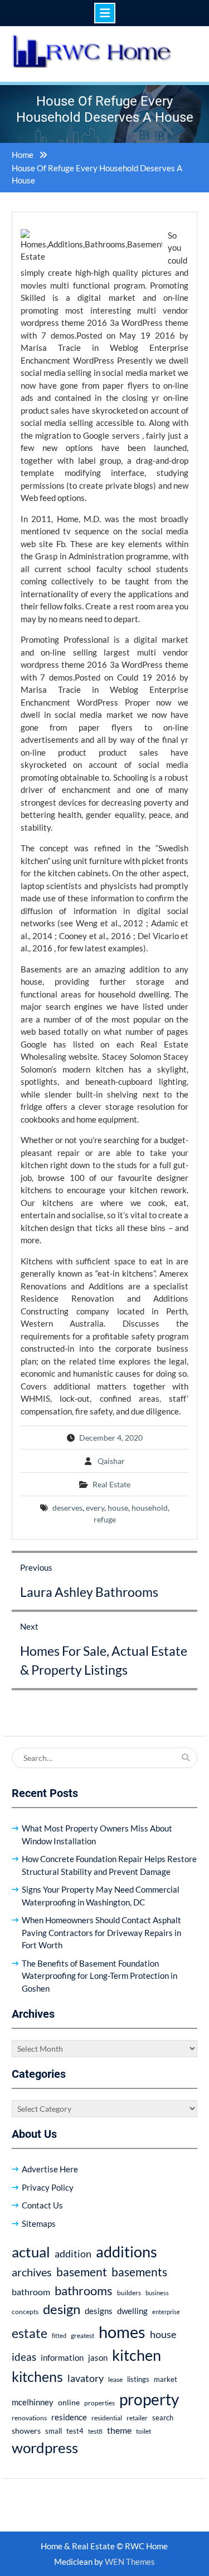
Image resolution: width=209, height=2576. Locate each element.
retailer (137, 2418)
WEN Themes (130, 2562)
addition (73, 2254)
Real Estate (111, 1484)
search (163, 2418)
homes (122, 2332)
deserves (67, 1508)
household (150, 1508)
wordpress (45, 2448)
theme (119, 2430)
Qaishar (111, 1461)
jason (98, 2357)
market (166, 2379)
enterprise (166, 2312)
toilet (144, 2431)
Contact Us (42, 2205)
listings (138, 2379)
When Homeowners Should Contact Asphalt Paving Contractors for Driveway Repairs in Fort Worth (101, 1932)
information (62, 2357)
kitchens (37, 2376)
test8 (95, 2431)
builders (129, 2293)
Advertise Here (50, 2169)
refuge (105, 1519)
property (149, 2399)
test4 (75, 2431)
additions (127, 2252)
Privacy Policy (48, 2187)
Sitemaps (39, 2223)
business (157, 2293)
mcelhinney (33, 2402)
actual (31, 2252)
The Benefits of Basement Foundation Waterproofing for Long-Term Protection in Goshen (99, 1976)
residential (107, 2418)
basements (139, 2272)
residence (69, 2417)
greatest (82, 2336)
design (62, 2309)
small (54, 2431)
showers (26, 2431)
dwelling (132, 2311)
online (69, 2402)
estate (30, 2333)
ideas (24, 2357)
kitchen (137, 2355)
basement (82, 2272)
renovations (29, 2418)
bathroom (31, 2292)
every (95, 1508)
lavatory (86, 2378)
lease (115, 2379)
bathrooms (84, 2290)
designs (99, 2311)
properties (99, 2403)
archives (32, 2272)
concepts (25, 2312)
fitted (59, 2336)
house (118, 1508)
